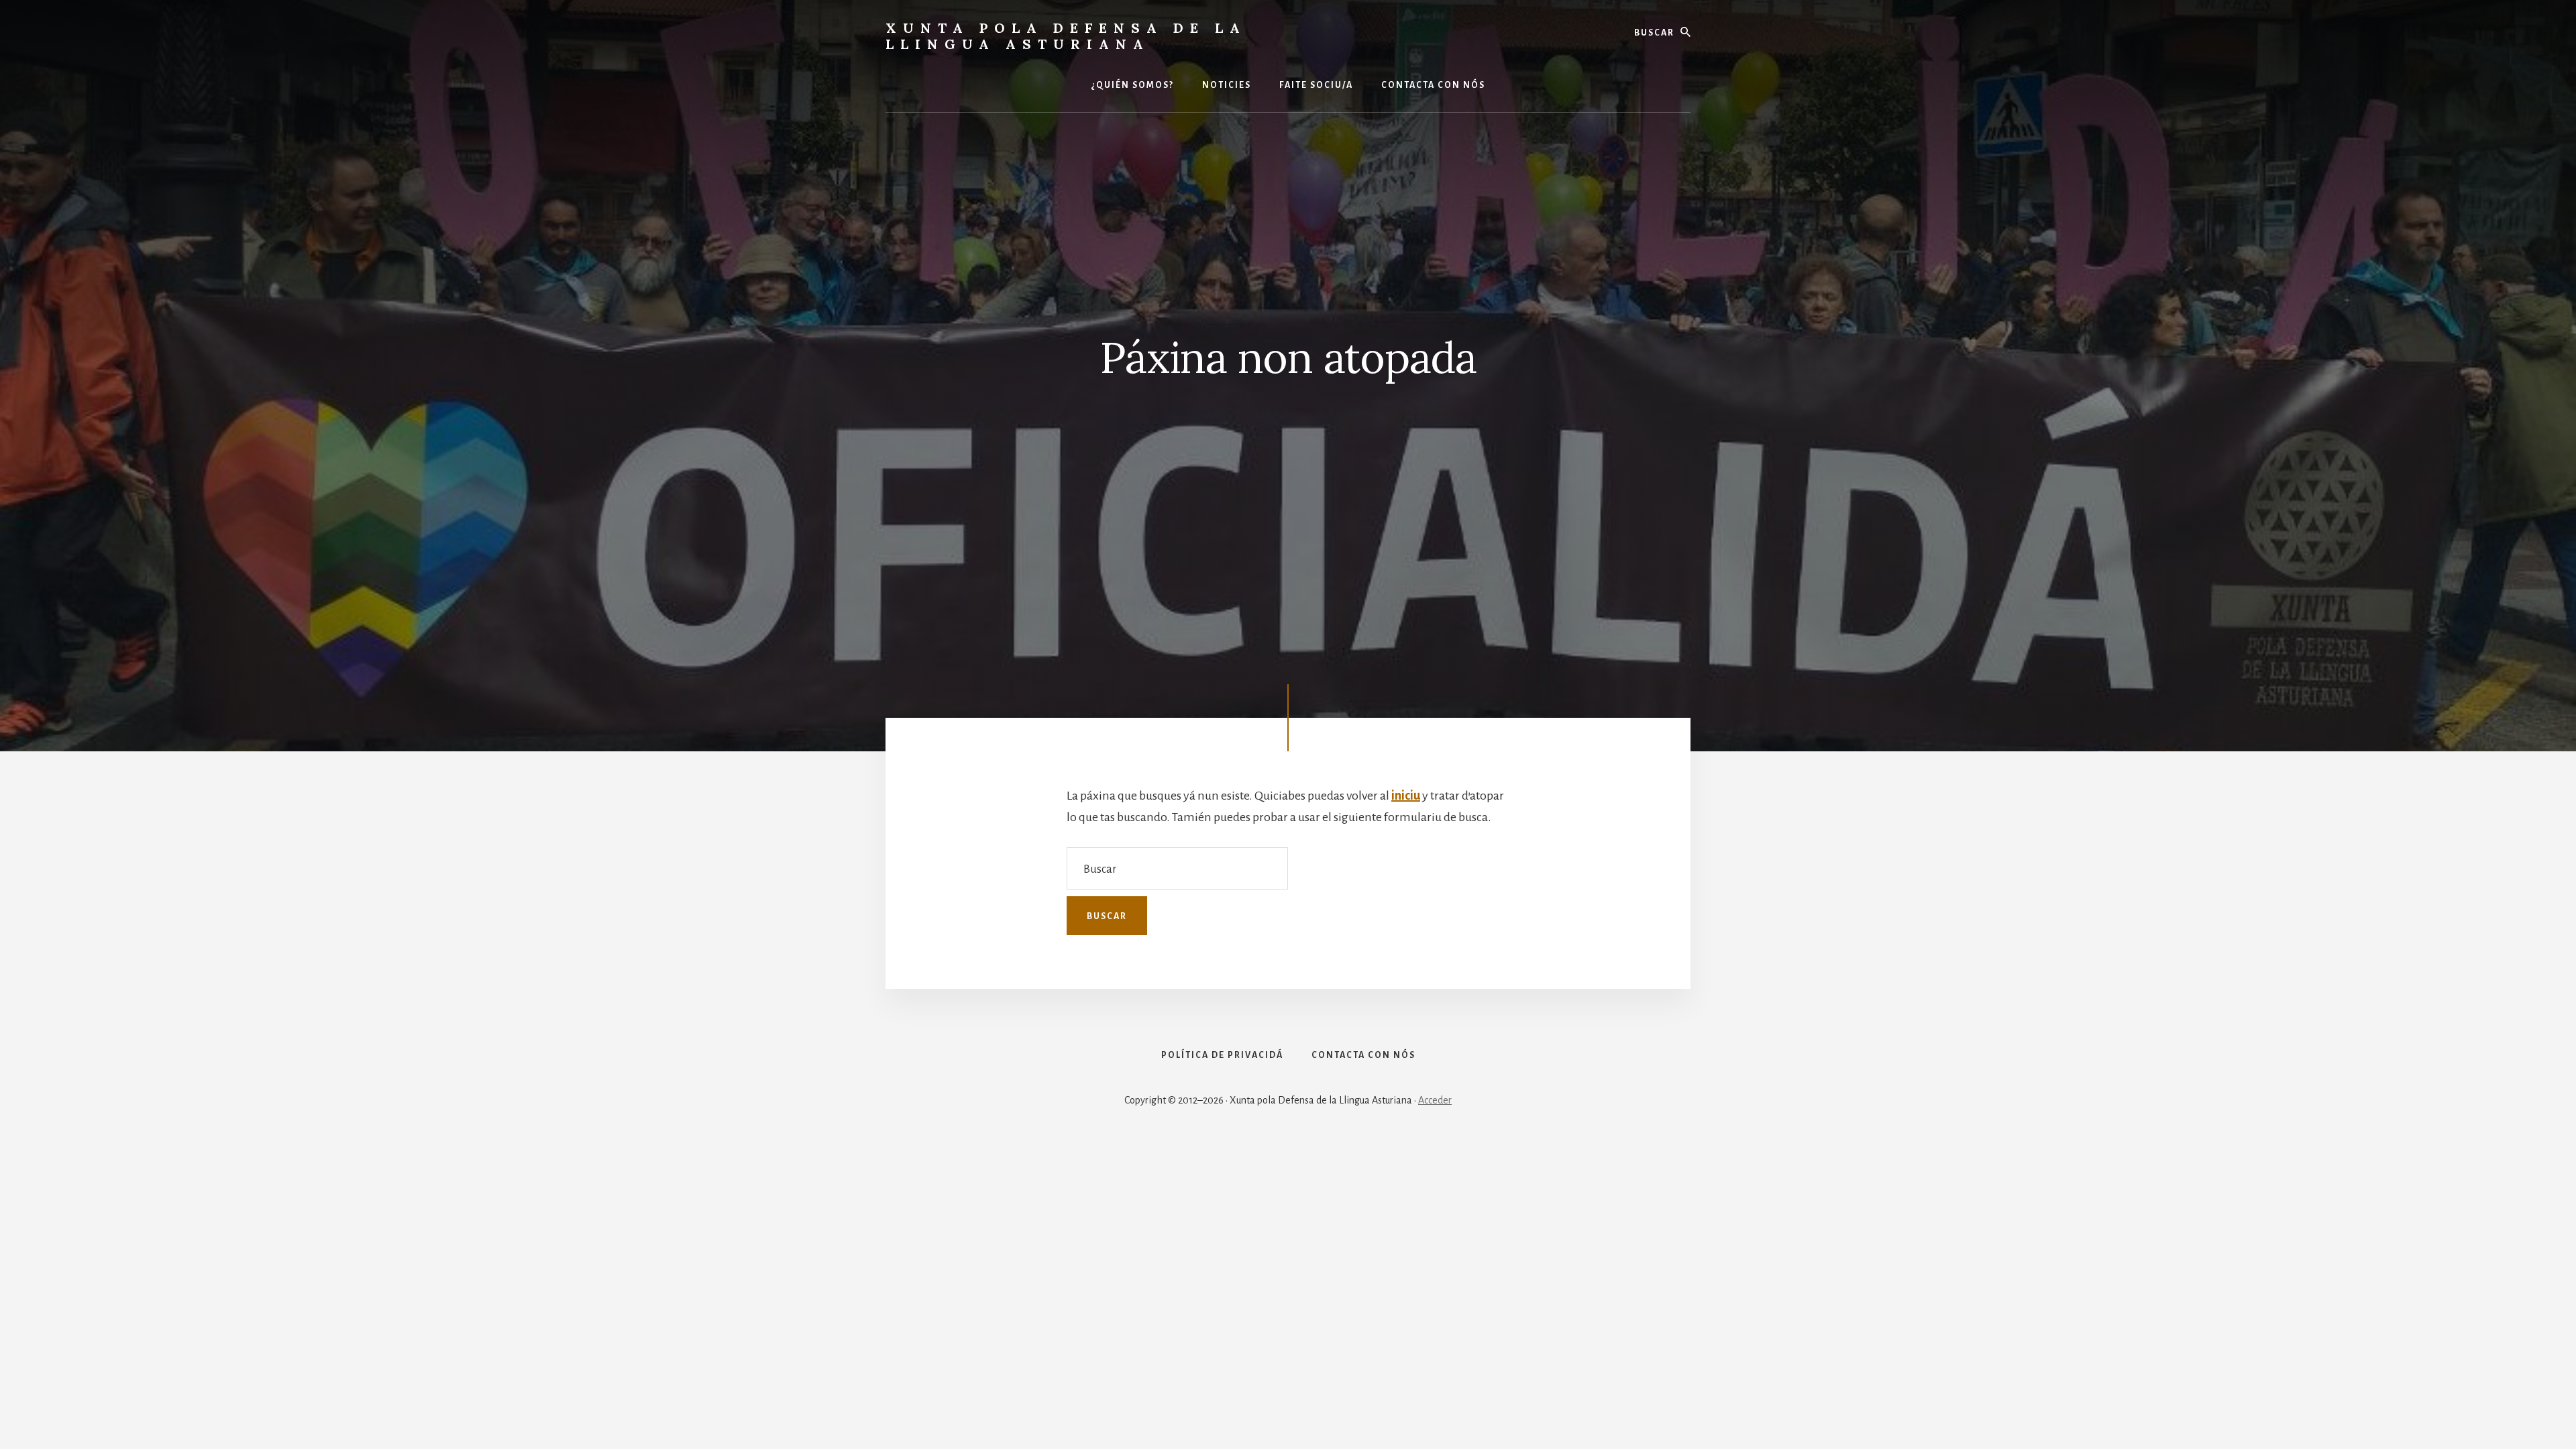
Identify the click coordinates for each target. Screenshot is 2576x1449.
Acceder (1435, 1100)
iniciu (1406, 796)
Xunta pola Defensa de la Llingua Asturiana (1066, 36)
